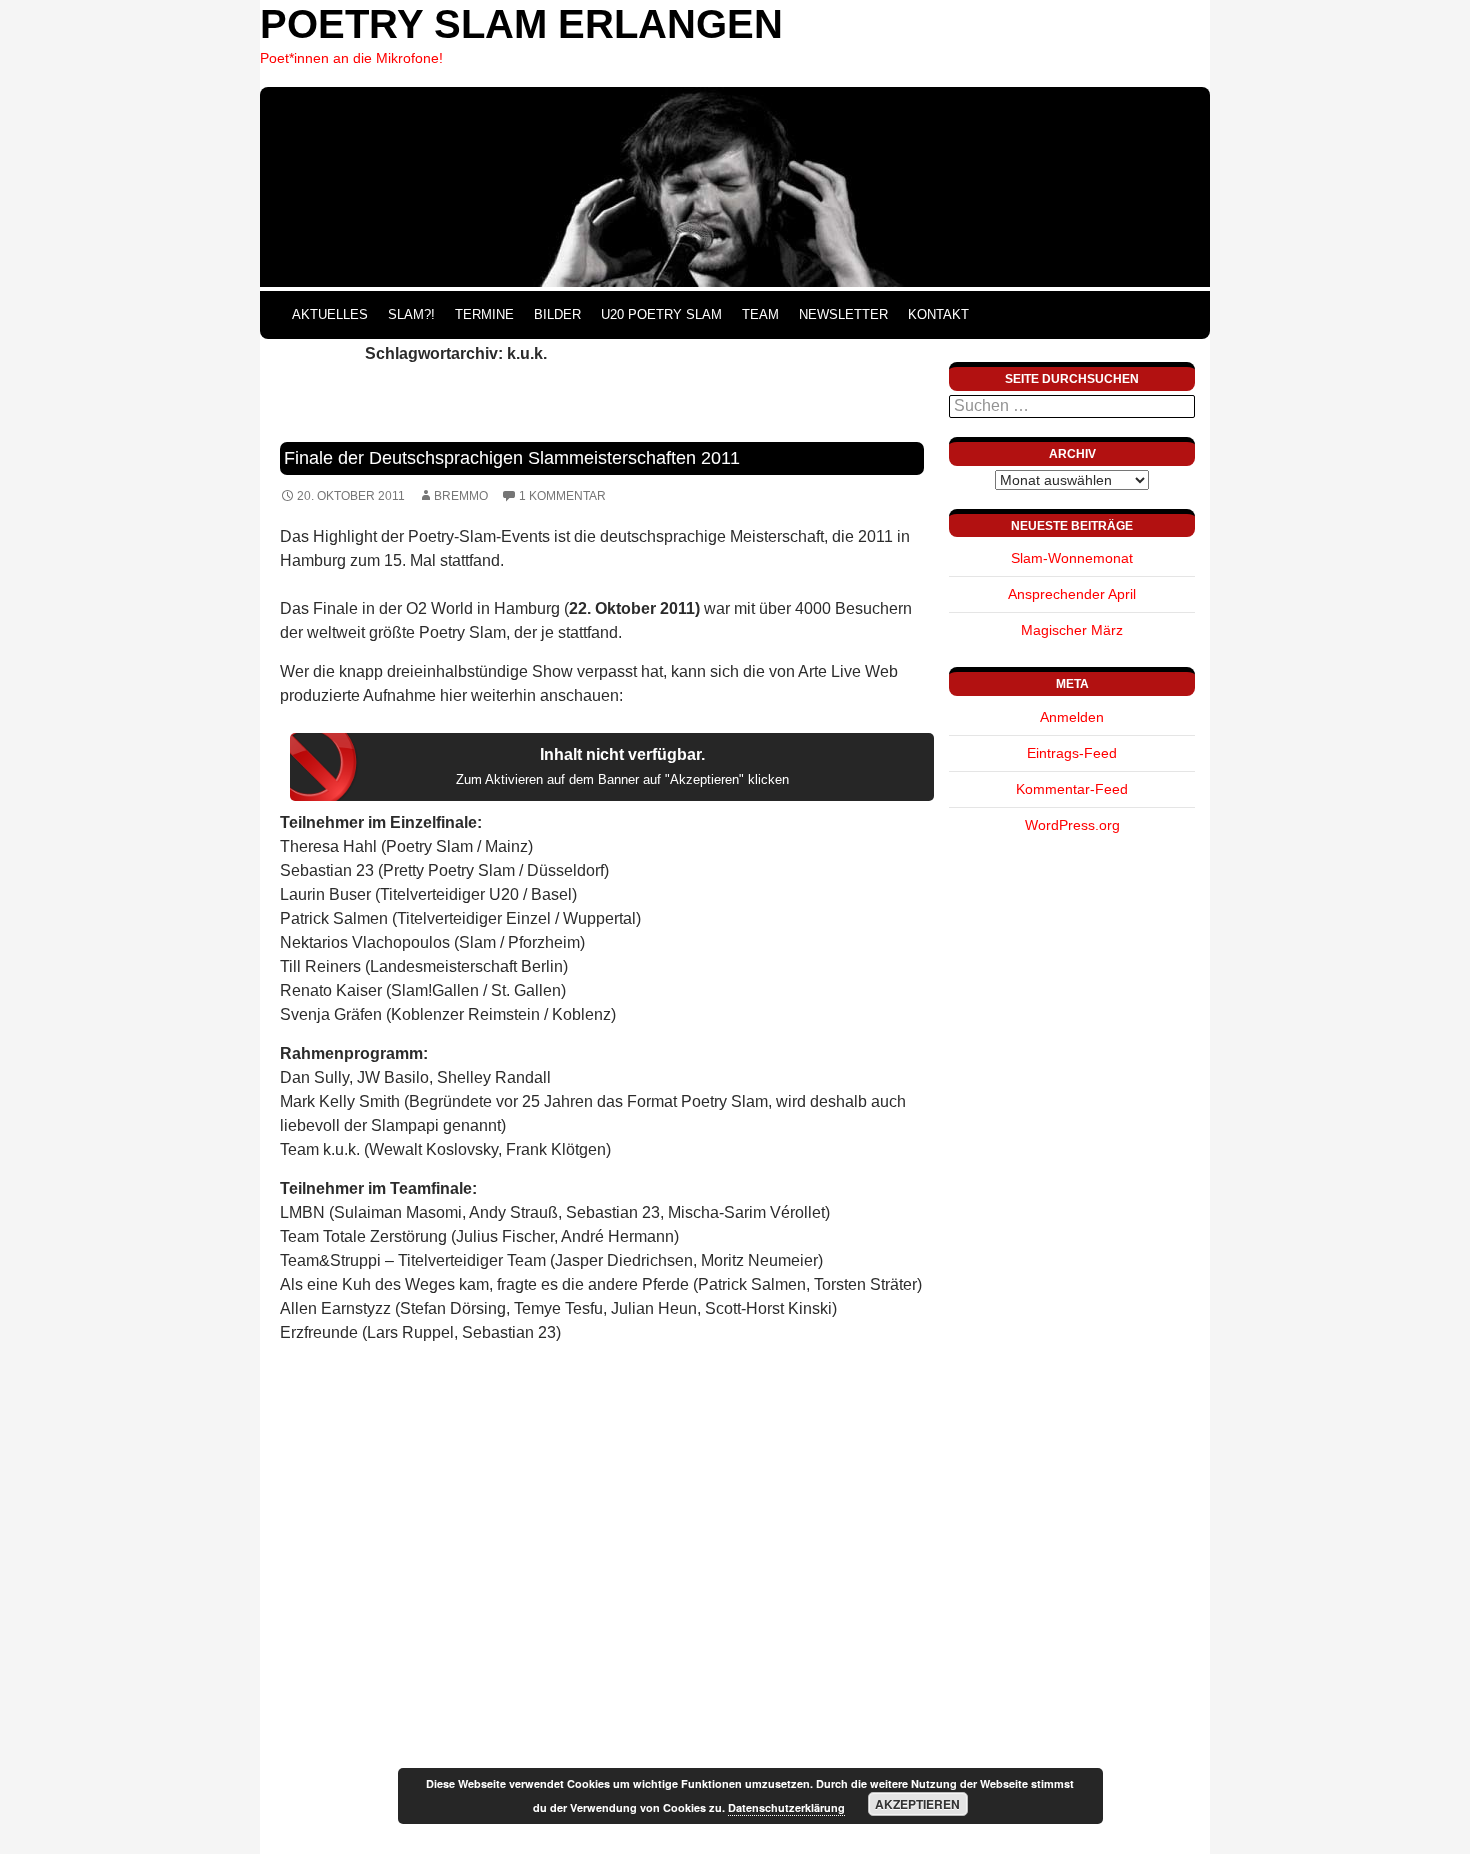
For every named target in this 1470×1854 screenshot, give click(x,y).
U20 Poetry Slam (661, 314)
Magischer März (1072, 630)
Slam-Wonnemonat (1072, 558)
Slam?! (411, 314)
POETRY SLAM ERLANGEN (521, 24)
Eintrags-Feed (1072, 753)
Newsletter (843, 314)
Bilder (557, 314)
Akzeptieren (917, 1804)
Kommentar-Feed (1072, 789)
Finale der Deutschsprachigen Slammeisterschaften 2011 (512, 458)
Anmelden (1072, 717)
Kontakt (938, 314)
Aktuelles (330, 314)
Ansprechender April (1072, 594)
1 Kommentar (562, 496)
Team (760, 314)
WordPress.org (1072, 825)
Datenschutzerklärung (786, 1807)
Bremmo (461, 496)
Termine (484, 314)
